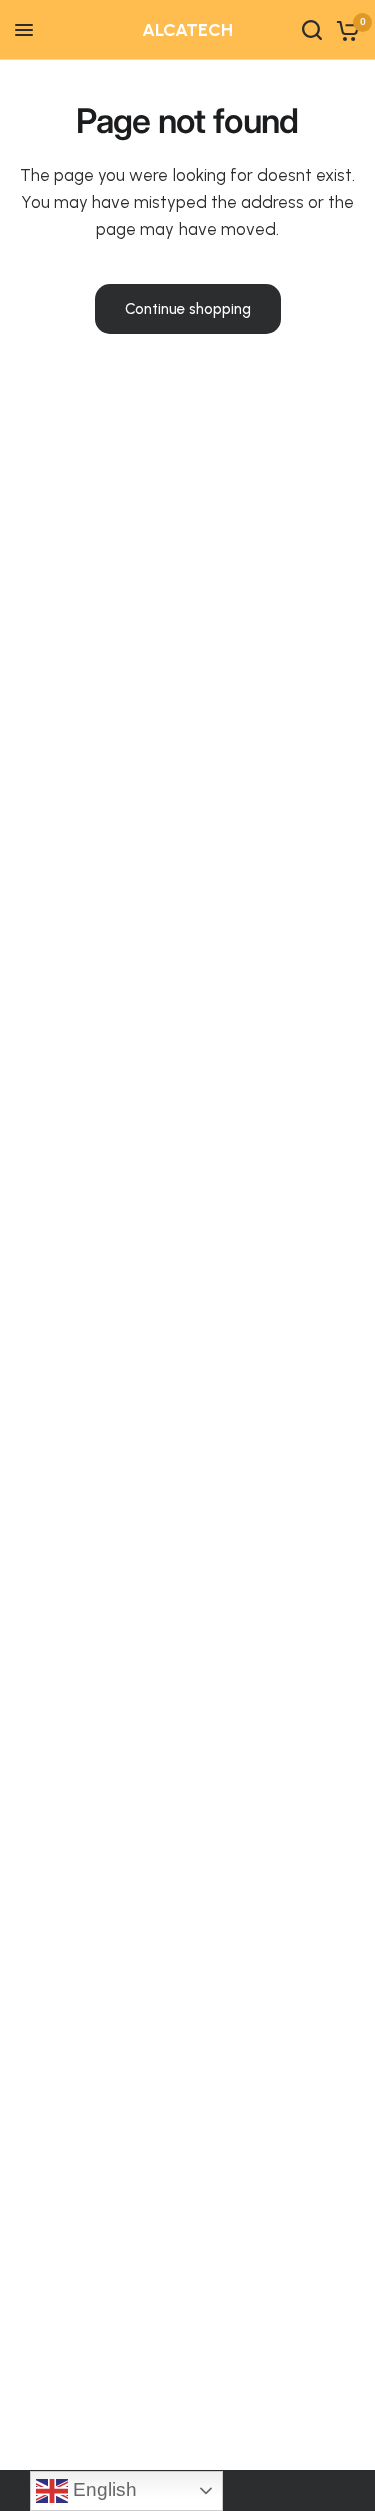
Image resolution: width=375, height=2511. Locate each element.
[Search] (312, 30)
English (102, 2489)
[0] (344, 30)
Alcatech (187, 30)
